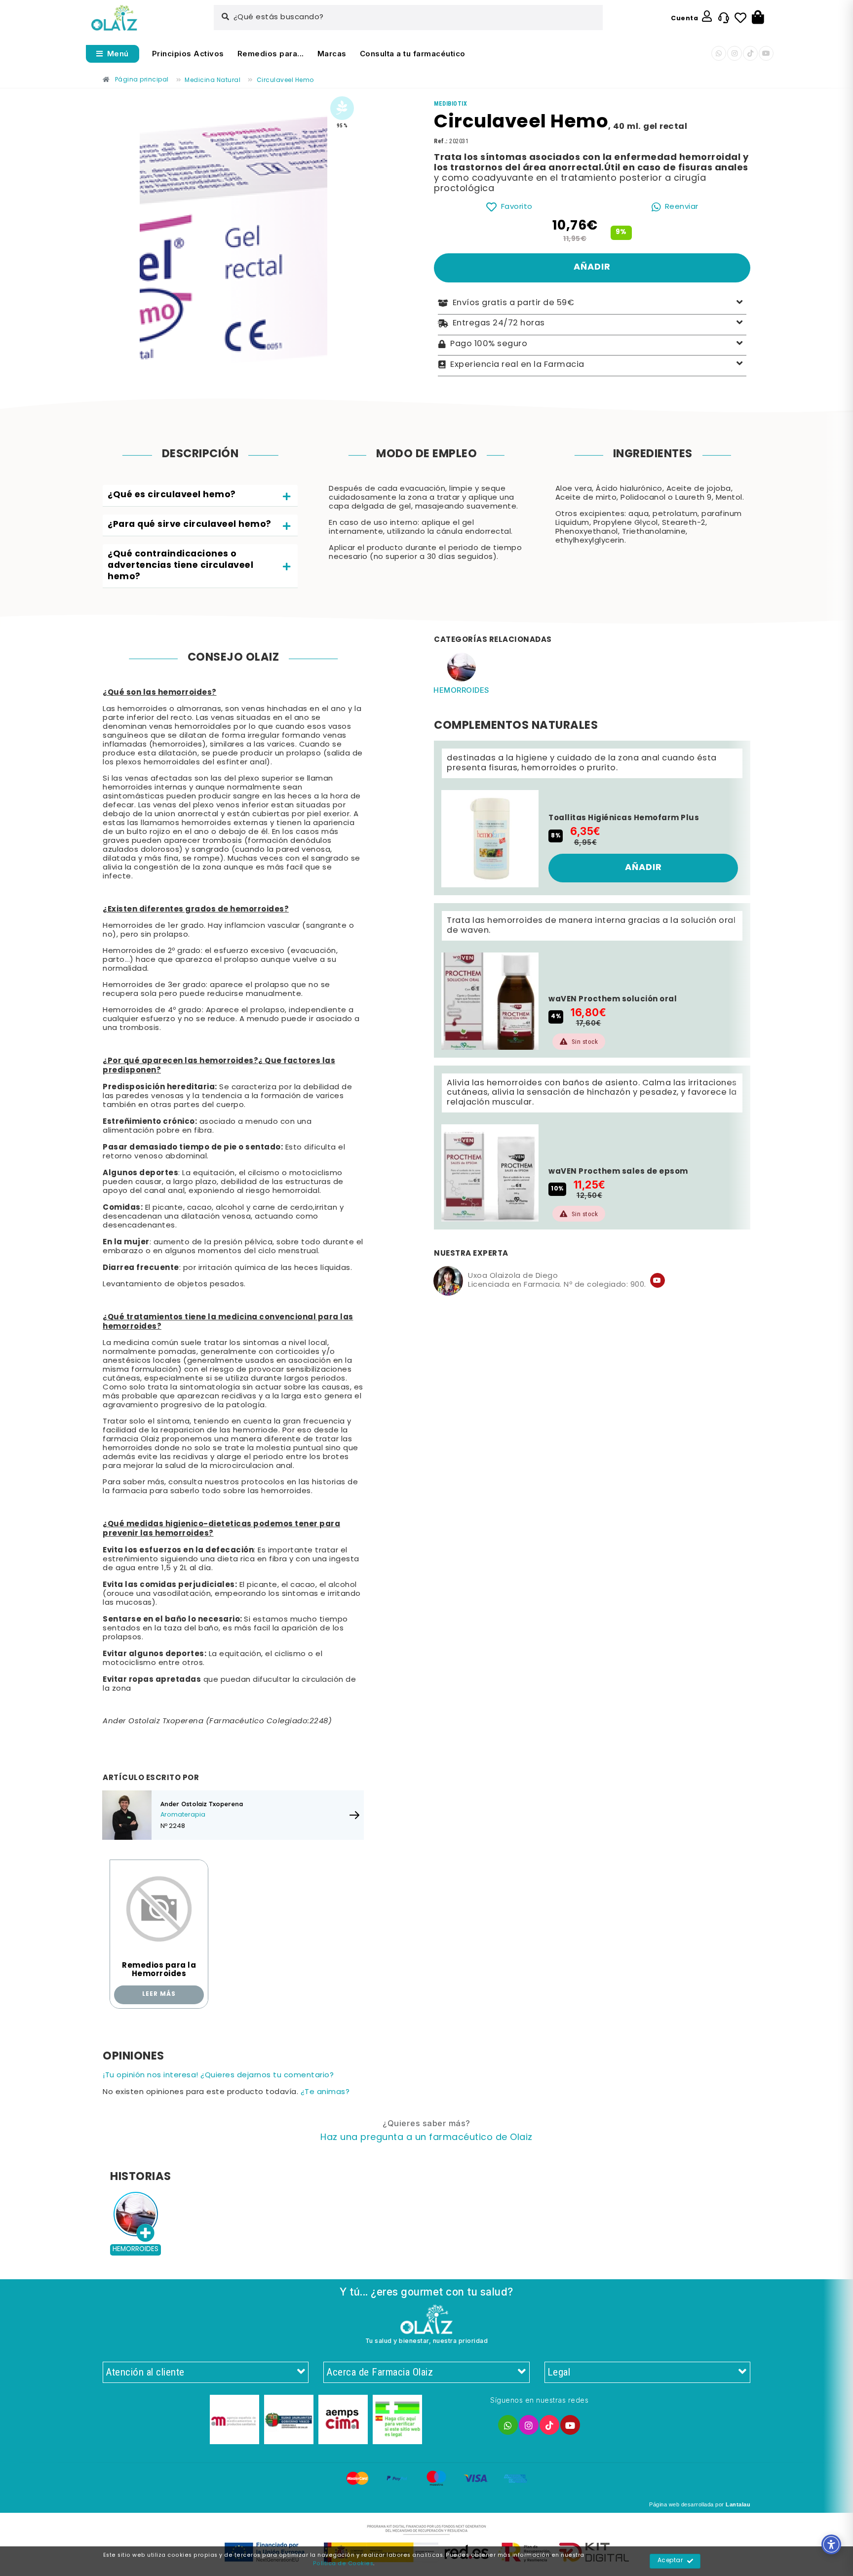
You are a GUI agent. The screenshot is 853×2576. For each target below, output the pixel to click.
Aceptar (670, 2561)
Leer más (159, 1994)
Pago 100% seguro (489, 344)
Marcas (332, 54)
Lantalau (738, 2504)
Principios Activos (188, 54)
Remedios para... (271, 54)
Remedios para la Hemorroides (159, 1970)
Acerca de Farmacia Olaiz (380, 2372)
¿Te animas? (325, 2092)
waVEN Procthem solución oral (613, 999)
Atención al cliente (145, 2372)
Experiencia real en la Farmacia (517, 364)
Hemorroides (462, 690)
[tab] (200, 496)
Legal (559, 2372)
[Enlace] (114, 18)
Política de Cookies (343, 2564)
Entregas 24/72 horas (499, 323)
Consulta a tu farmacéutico (413, 54)
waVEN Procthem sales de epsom (618, 1172)
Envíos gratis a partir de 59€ (514, 303)
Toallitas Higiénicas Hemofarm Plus (624, 818)
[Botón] (758, 18)
